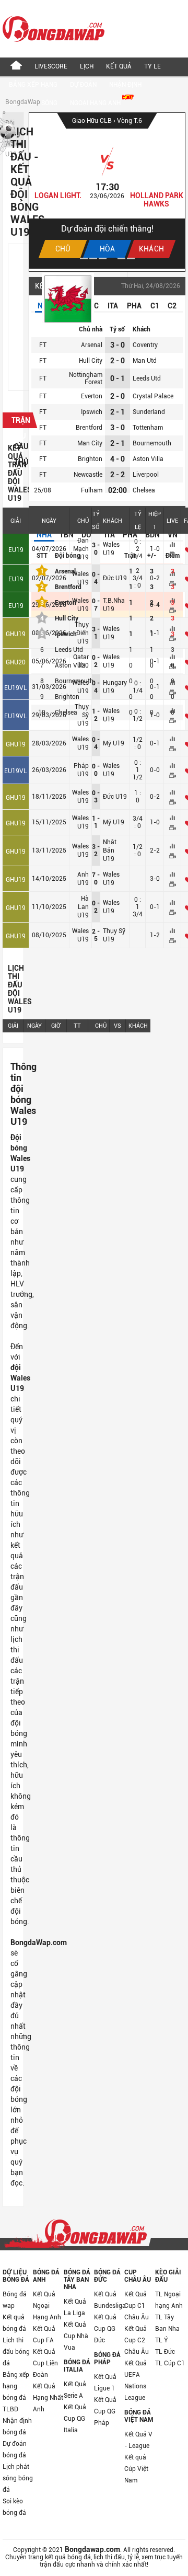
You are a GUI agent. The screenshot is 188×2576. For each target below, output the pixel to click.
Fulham (92, 490)
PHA (134, 306)
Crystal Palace (153, 396)
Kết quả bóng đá (14, 2323)
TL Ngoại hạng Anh (169, 2300)
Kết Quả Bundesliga (109, 2300)
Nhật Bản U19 (110, 850)
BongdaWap (23, 102)
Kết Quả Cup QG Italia (75, 2419)
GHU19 (16, 634)
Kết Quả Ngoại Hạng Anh (47, 2306)
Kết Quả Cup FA (44, 2334)
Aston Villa (148, 459)
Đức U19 (115, 797)
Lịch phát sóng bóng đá (18, 2478)
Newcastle (88, 475)
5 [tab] (121, 258)
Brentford (89, 428)
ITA (113, 306)
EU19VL (16, 688)
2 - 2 (118, 475)
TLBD (10, 2409)
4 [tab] (112, 258)
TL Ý (162, 2340)
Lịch (87, 66)
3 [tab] (103, 258)
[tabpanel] (107, 191)
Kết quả (119, 66)
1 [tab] (84, 258)
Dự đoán (83, 85)
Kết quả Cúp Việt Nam (136, 2469)
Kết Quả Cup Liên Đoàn (45, 2363)
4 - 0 (118, 459)
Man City (90, 443)
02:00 (118, 490)
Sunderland (149, 412)
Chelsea (144, 490)
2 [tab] (93, 258)
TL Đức (165, 2352)
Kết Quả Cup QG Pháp (105, 2411)
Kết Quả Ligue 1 (105, 2383)
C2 (172, 306)
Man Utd (145, 361)
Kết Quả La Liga (75, 2307)
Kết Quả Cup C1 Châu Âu (137, 2306)
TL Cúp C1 (170, 2363)
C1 (155, 306)
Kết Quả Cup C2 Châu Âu (137, 2340)
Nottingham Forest (86, 378)
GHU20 (16, 662)
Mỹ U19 (114, 743)
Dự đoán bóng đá (15, 2449)
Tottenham (148, 428)
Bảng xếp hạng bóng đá (16, 2386)
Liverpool (146, 475)
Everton (92, 396)
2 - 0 (118, 361)
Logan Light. (58, 195)
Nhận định (125, 85)
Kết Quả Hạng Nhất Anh (48, 2398)
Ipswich (92, 412)
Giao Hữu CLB (93, 121)
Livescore (51, 66)
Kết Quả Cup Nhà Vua (76, 2336)
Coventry (145, 345)
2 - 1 (118, 412)
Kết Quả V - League (138, 2440)
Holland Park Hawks (157, 200)
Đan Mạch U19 (81, 549)
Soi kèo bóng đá (14, 2507)
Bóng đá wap (15, 2300)
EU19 (16, 550)
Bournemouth (152, 443)
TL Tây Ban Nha (167, 2323)
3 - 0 (118, 345)
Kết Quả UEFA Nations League (136, 2380)
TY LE (152, 66)
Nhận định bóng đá (17, 2426)
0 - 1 (118, 378)
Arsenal (92, 345)
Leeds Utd (147, 378)
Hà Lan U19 (83, 907)
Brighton (90, 459)
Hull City (91, 361)
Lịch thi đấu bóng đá (16, 2352)
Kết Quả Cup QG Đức (105, 2329)
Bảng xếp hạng (33, 85)
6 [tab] (131, 258)
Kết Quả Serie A (75, 2390)
